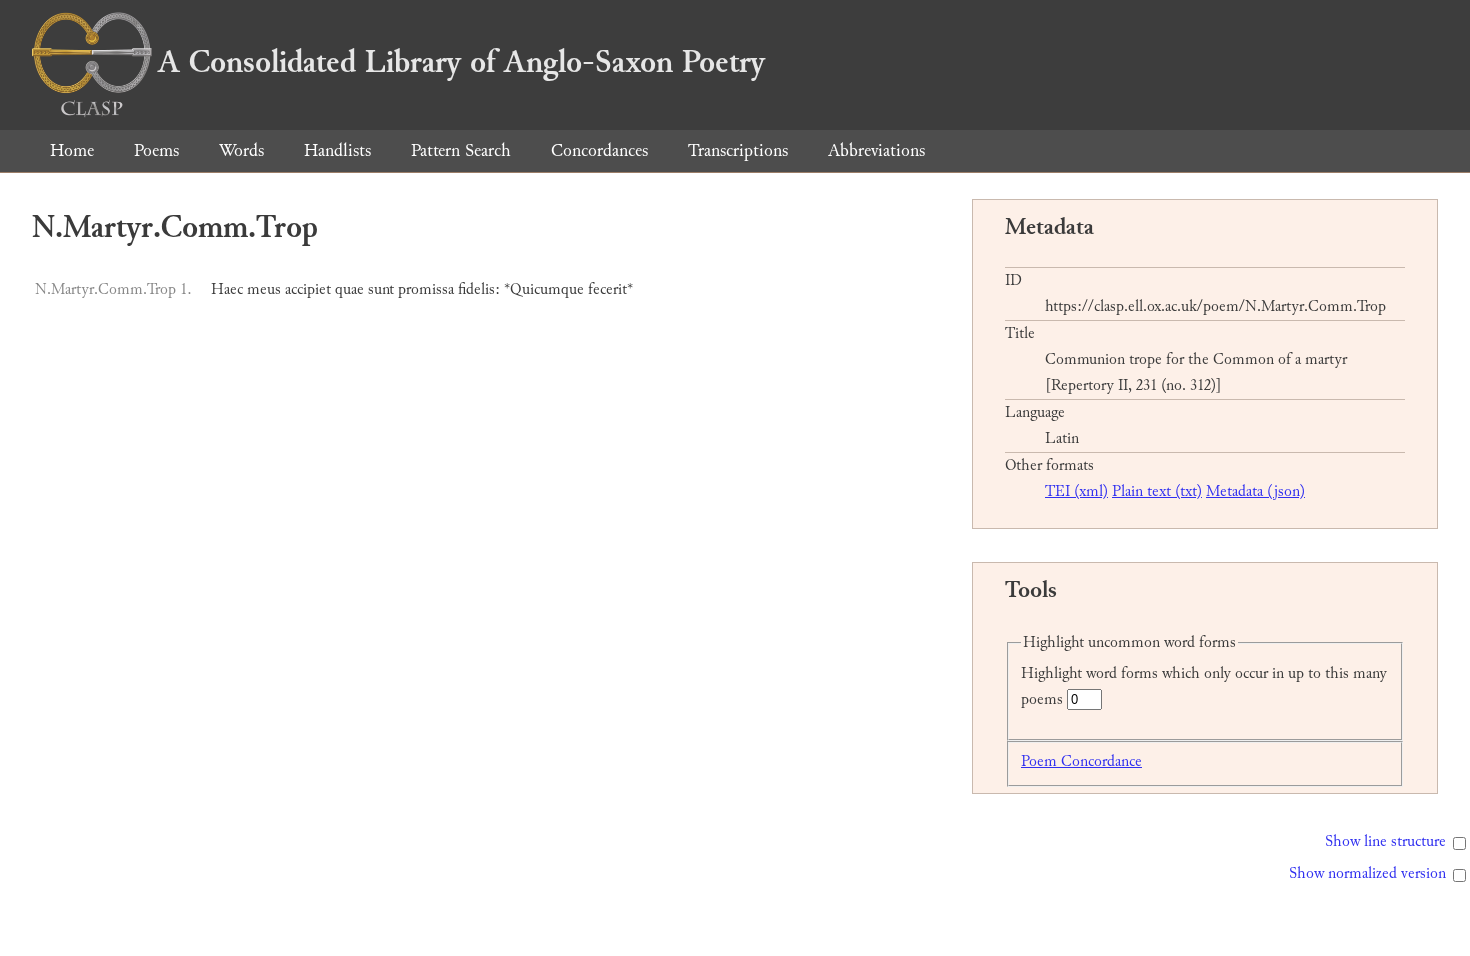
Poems (156, 150)
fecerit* (610, 289)
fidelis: (479, 289)
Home (72, 150)
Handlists (337, 150)
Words (241, 150)
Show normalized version (1367, 873)
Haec (227, 289)
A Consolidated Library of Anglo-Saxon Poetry (461, 62)
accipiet (308, 289)
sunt (381, 289)
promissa (426, 289)
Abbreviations (876, 150)
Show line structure (1385, 841)
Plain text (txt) (1157, 491)
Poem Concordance (1081, 761)
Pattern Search (461, 150)
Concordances (599, 150)
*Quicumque (544, 289)
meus (264, 289)
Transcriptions (738, 150)
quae (349, 289)
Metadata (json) (1255, 491)
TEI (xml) (1076, 491)
